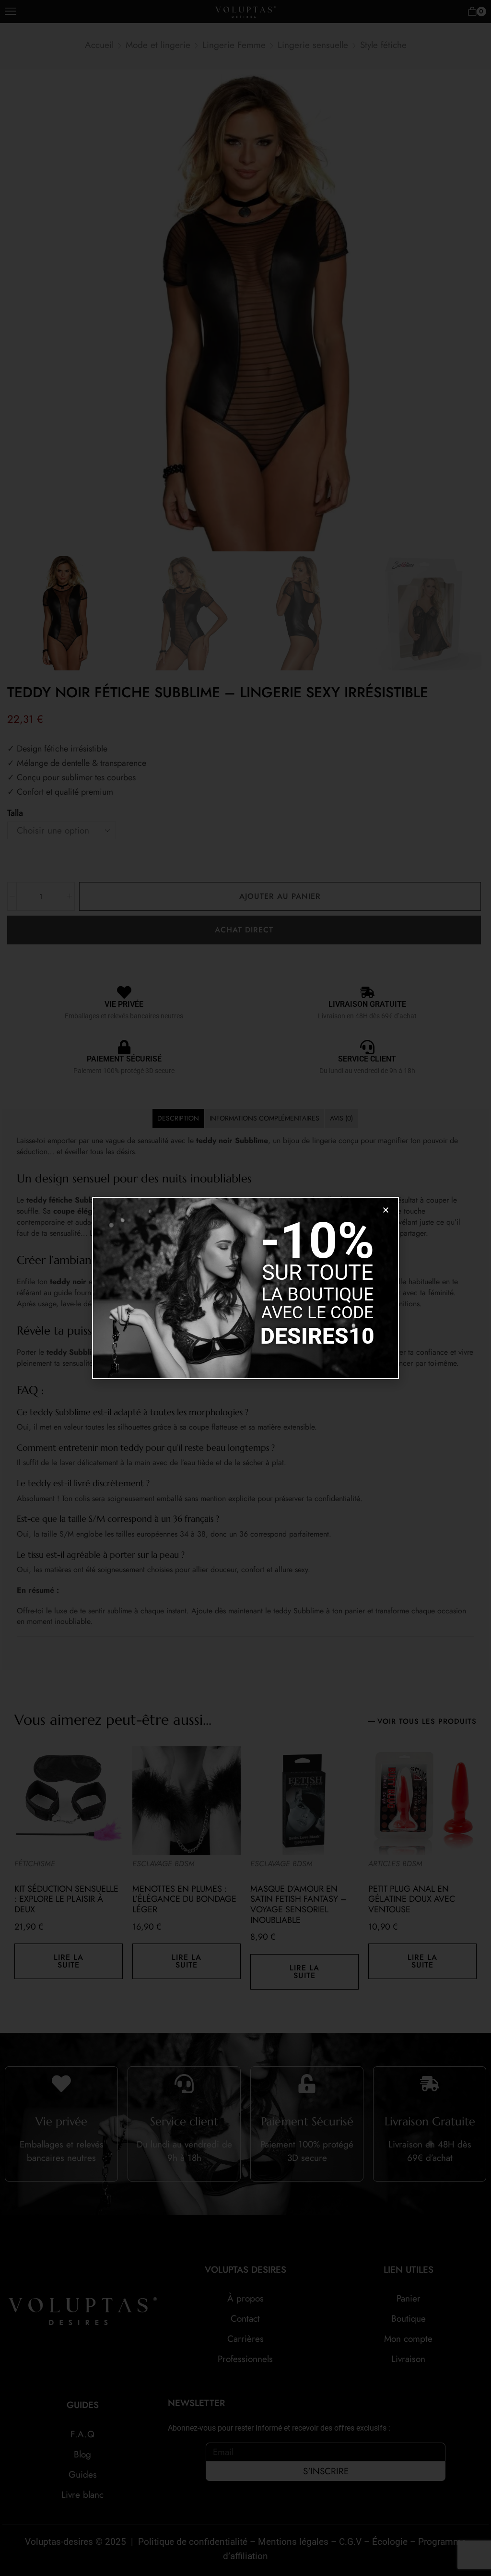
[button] (386, 1210)
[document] (245, 1288)
